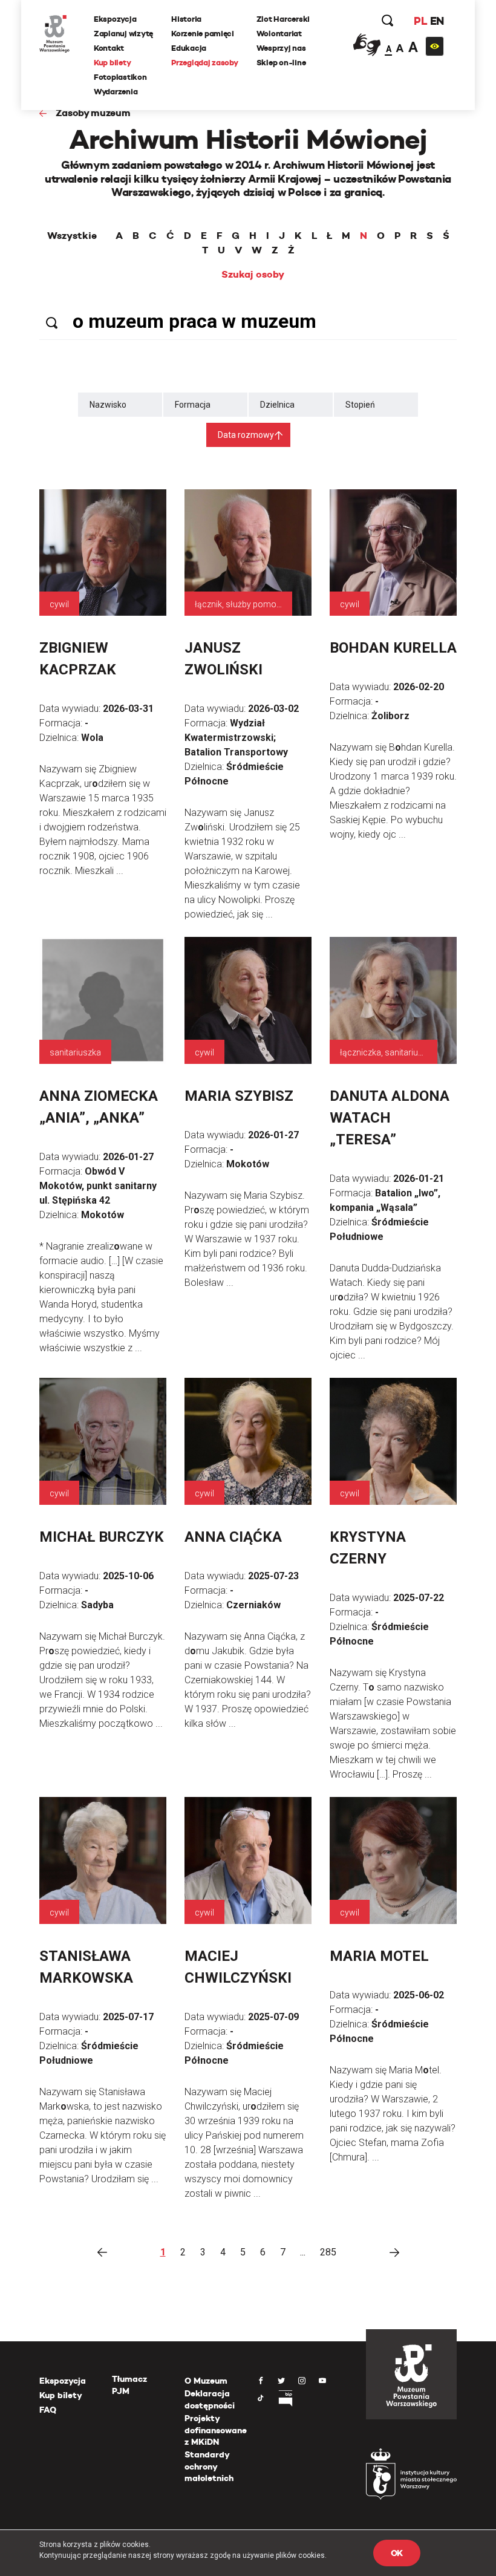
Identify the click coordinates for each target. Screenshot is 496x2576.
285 (328, 2252)
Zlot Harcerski (283, 19)
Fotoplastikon (120, 77)
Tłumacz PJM (129, 2385)
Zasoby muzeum (93, 113)
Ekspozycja (115, 19)
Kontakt (109, 48)
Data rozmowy (246, 435)
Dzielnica (277, 405)
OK (397, 2553)
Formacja (193, 405)
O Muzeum (206, 2381)
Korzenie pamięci (203, 34)
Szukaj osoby (253, 275)
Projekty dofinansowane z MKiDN (216, 2430)
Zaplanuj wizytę (123, 34)
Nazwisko (108, 405)
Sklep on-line (281, 63)
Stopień (360, 405)
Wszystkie (72, 236)
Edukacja (189, 48)
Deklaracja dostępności (210, 2399)
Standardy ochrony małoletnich (209, 2466)
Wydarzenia (116, 92)
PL (420, 21)
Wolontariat (279, 34)
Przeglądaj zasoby (205, 63)
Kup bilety (112, 63)
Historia (186, 19)
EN (437, 21)
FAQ (48, 2410)
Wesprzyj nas (281, 48)
